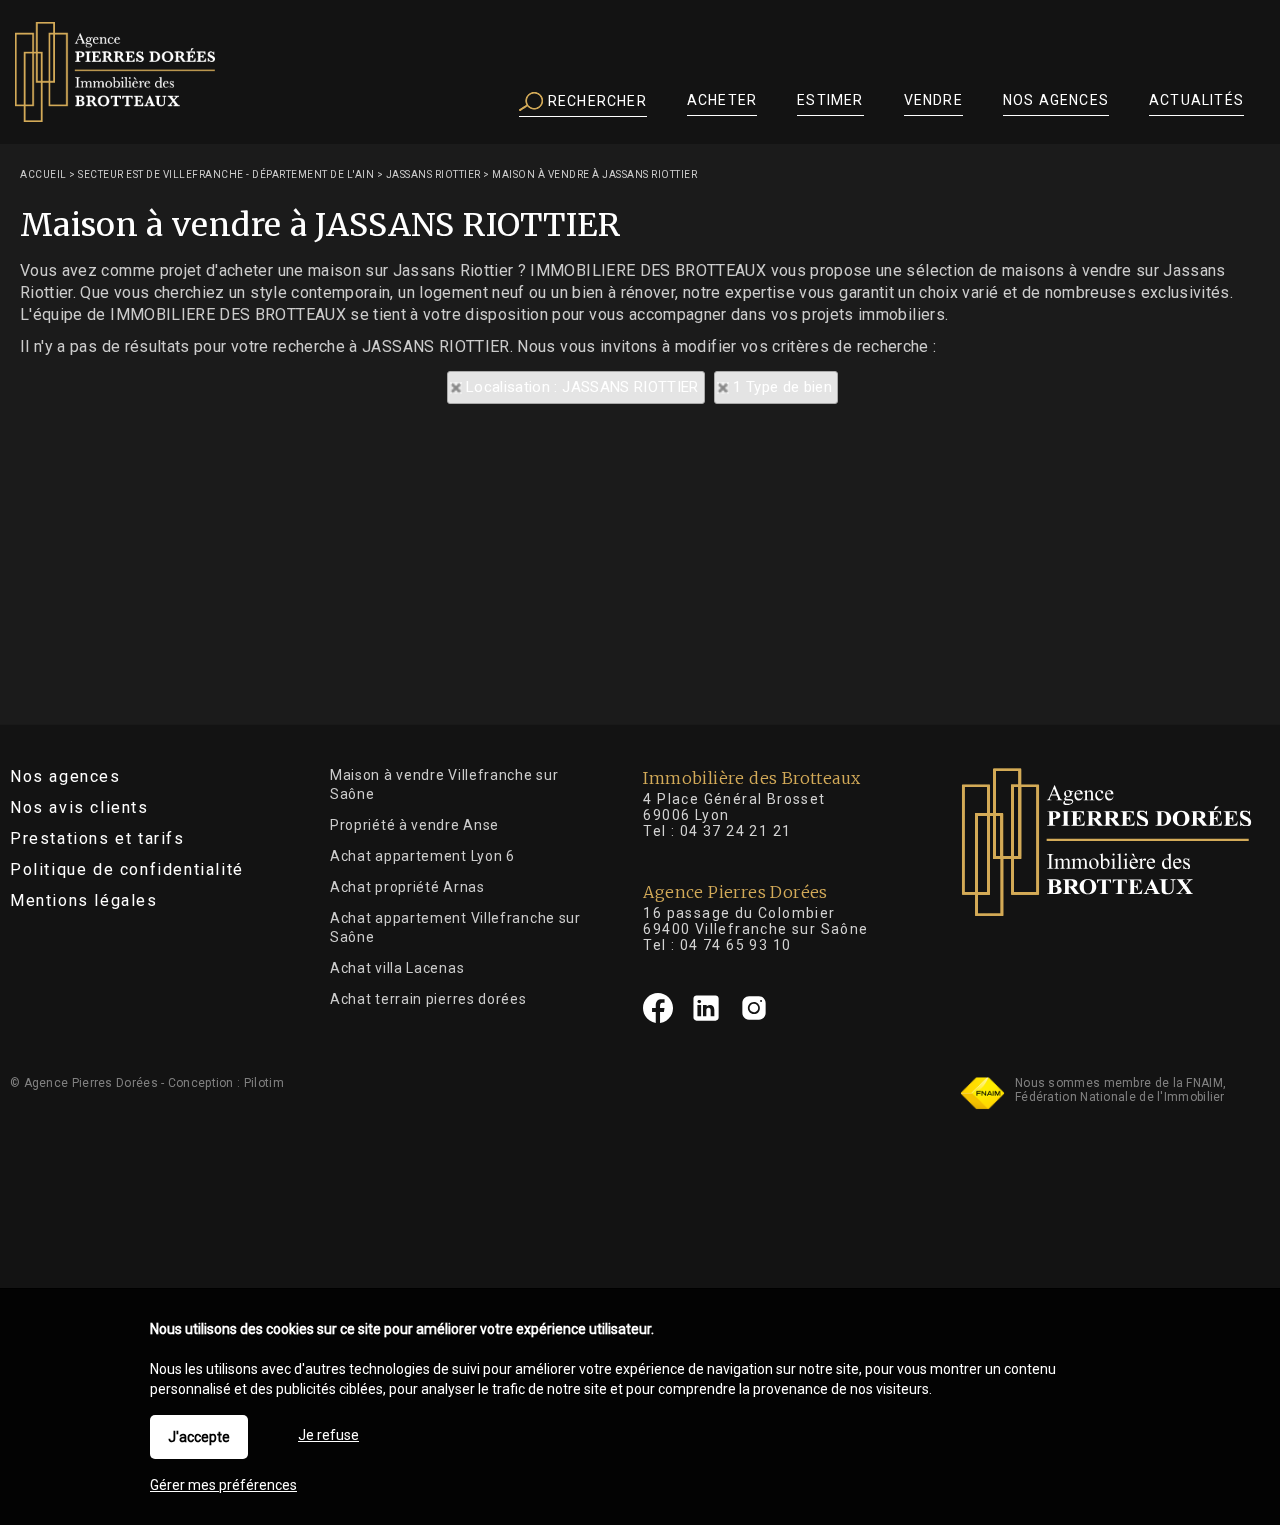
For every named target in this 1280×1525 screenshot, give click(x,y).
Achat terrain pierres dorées (428, 999)
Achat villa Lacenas (397, 968)
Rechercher (595, 101)
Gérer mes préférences (223, 1485)
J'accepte (199, 1437)
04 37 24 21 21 (736, 831)
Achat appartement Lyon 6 (422, 856)
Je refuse (328, 1435)
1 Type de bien (782, 387)
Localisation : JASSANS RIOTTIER (582, 387)
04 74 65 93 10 (736, 945)
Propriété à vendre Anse (414, 825)
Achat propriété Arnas (407, 887)
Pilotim (264, 1083)
